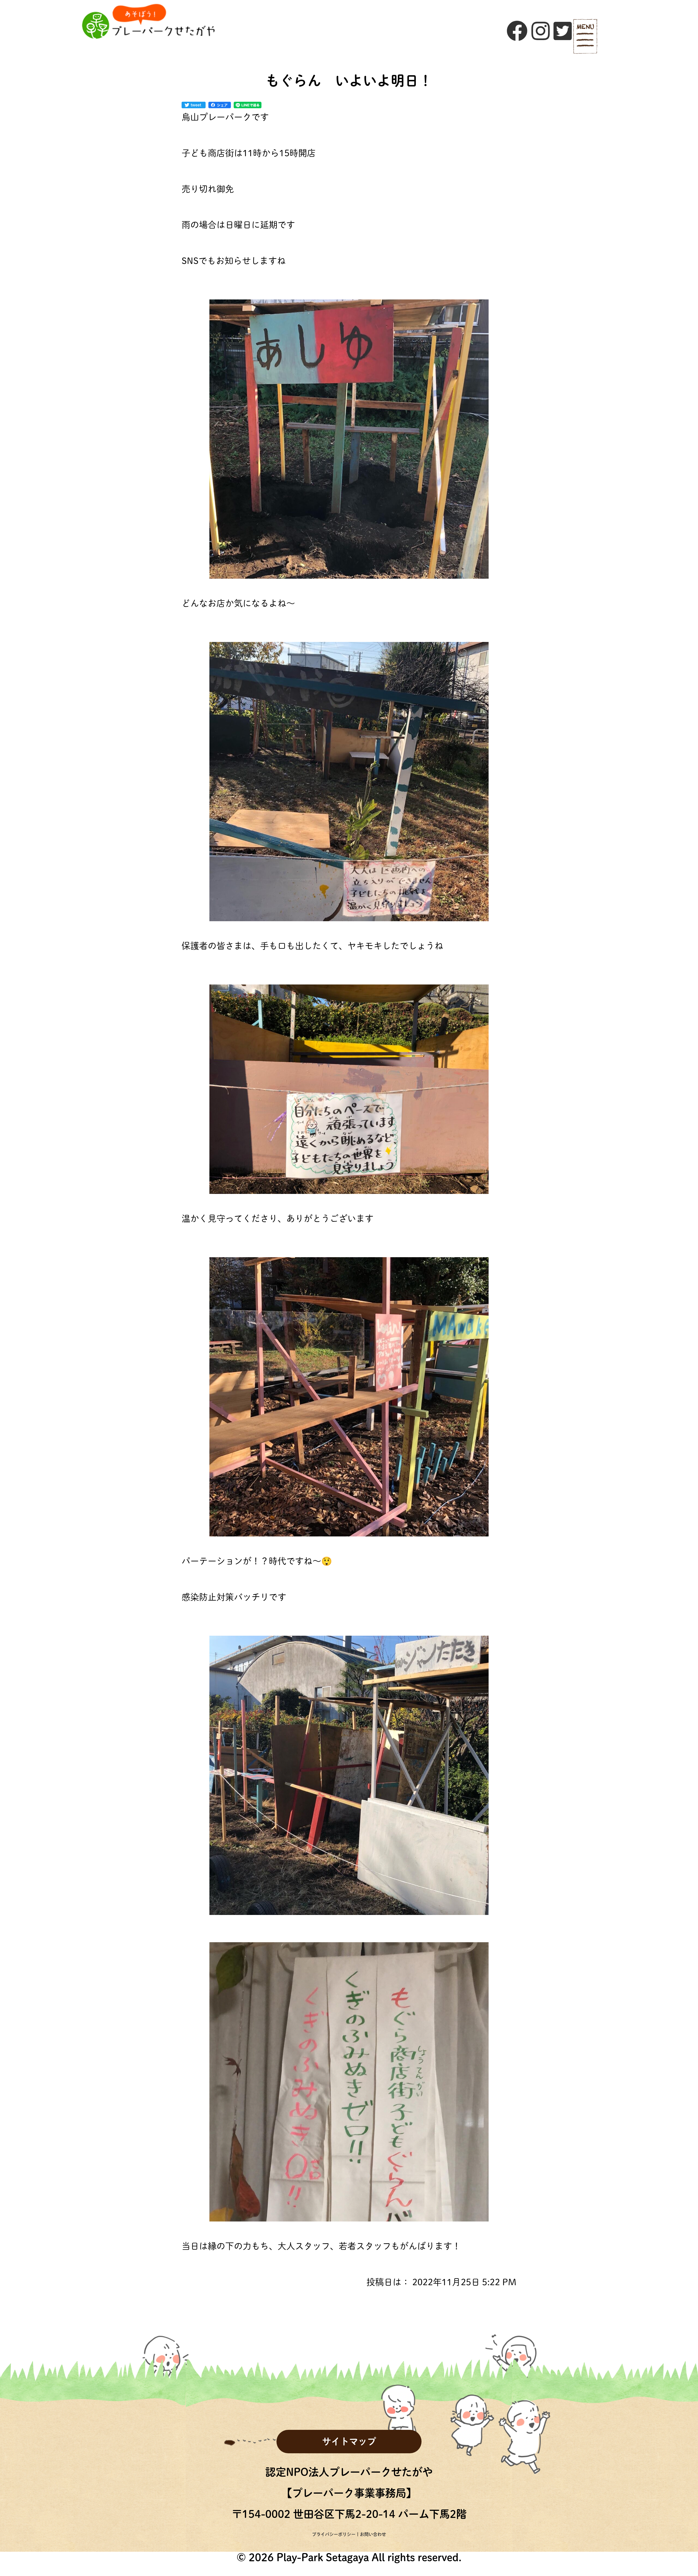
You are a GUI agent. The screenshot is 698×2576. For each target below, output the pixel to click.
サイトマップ (349, 2441)
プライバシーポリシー (334, 2534)
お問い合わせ (373, 2534)
